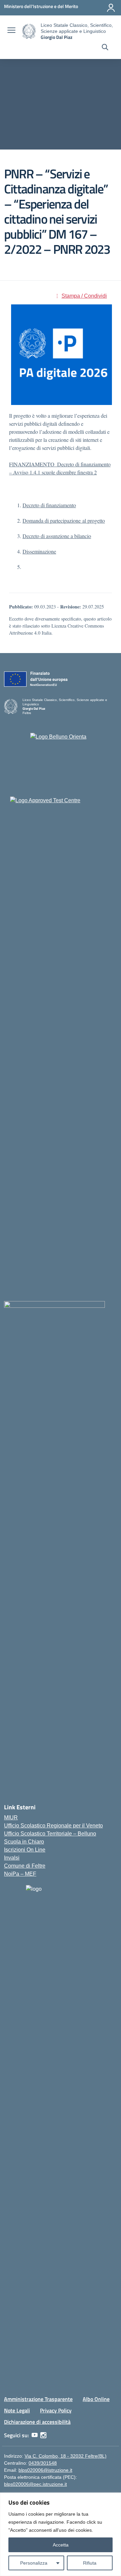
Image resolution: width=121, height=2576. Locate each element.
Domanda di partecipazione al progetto (64, 520)
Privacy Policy (56, 2410)
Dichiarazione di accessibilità (37, 2422)
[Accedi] (111, 8)
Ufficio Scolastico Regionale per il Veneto (53, 1826)
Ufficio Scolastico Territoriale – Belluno (50, 1834)
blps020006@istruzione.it (45, 2470)
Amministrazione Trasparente (38, 2399)
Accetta (61, 2545)
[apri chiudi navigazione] (11, 31)
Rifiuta (90, 2563)
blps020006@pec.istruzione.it (35, 2484)
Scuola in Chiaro (24, 1842)
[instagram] (43, 2435)
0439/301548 (43, 2463)
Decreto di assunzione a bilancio (57, 536)
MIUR (11, 1818)
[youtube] (35, 2435)
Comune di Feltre (25, 1866)
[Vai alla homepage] (29, 31)
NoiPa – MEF (20, 1874)
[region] (61, 2534)
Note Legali (17, 2410)
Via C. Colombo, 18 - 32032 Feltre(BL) (66, 2456)
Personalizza (34, 2563)
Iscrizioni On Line (25, 1850)
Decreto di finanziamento (49, 505)
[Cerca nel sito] (105, 48)
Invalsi (12, 1858)
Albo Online (96, 2399)
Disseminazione (39, 551)
